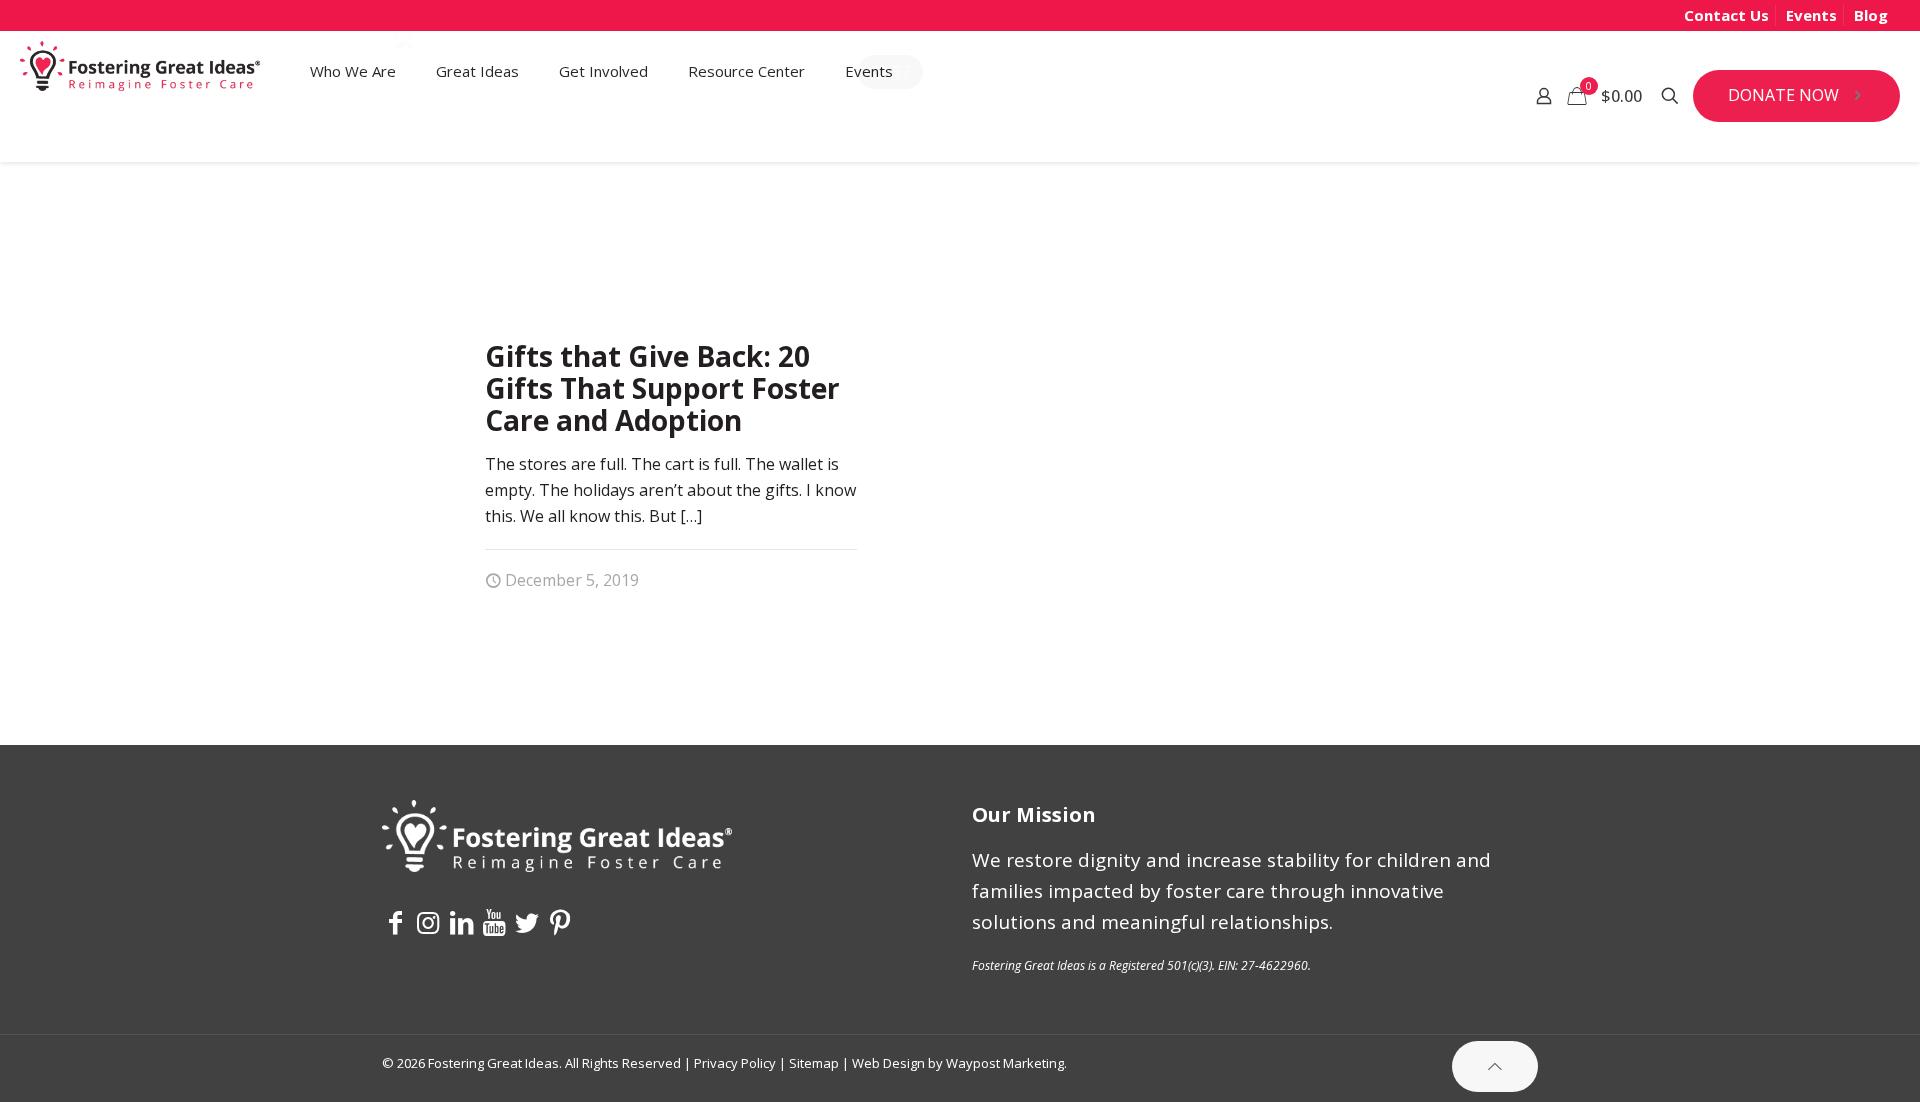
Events (1811, 15)
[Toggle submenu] (353, 136)
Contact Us (1726, 15)
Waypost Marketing (1005, 1063)
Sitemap (814, 1063)
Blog (1871, 15)
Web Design (888, 1063)
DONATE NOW (1783, 95)
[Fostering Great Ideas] (140, 71)
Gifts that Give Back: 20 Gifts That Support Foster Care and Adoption (662, 388)
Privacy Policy (735, 1063)
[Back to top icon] (1495, 1066)
